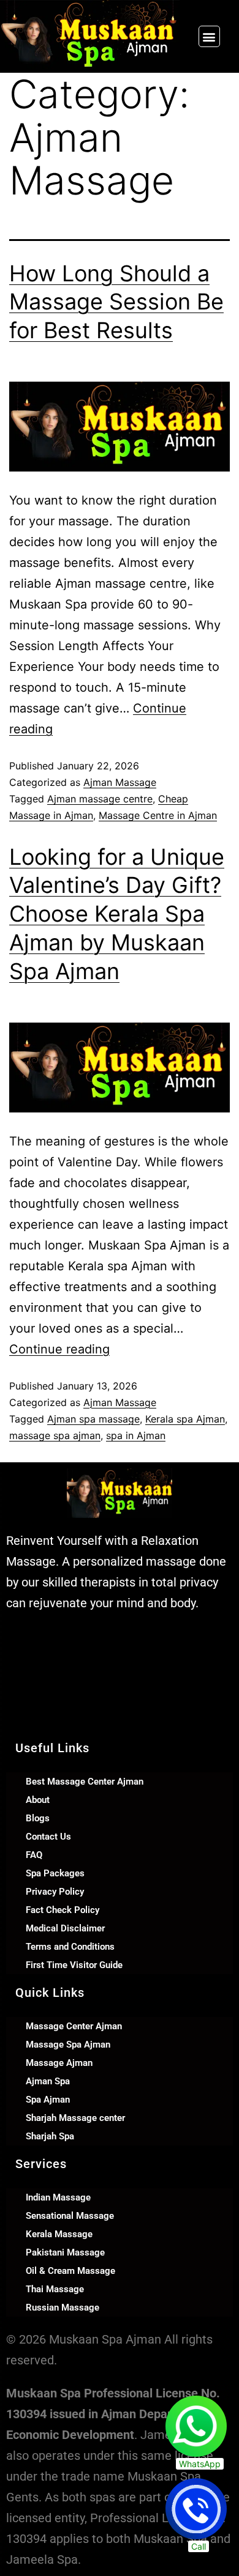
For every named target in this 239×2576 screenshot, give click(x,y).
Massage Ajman (59, 2063)
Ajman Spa (48, 2081)
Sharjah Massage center (75, 2118)
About (38, 1800)
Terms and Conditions (70, 1947)
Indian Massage (58, 2197)
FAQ (34, 1855)
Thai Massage (55, 2289)
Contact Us (48, 1837)
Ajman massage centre (100, 799)
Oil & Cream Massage (70, 2271)
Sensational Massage (70, 2216)
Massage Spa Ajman (68, 2045)
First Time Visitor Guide (74, 1965)
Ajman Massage (120, 782)
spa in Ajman (136, 1435)
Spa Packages (55, 1873)
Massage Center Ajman (74, 2026)
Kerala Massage (59, 2234)
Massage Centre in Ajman (158, 815)
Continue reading (59, 1349)
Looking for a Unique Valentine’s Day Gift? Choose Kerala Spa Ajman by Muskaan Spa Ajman (117, 914)
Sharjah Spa (50, 2136)
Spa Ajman (48, 2100)
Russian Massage (63, 2308)
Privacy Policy (55, 1892)
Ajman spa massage (93, 1419)
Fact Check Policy (63, 1910)
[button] (209, 36)
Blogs (38, 1818)
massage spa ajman (55, 1435)
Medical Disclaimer (65, 1928)
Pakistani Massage (65, 2252)
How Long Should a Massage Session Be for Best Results (116, 302)
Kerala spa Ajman (185, 1419)
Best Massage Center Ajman (85, 1782)
